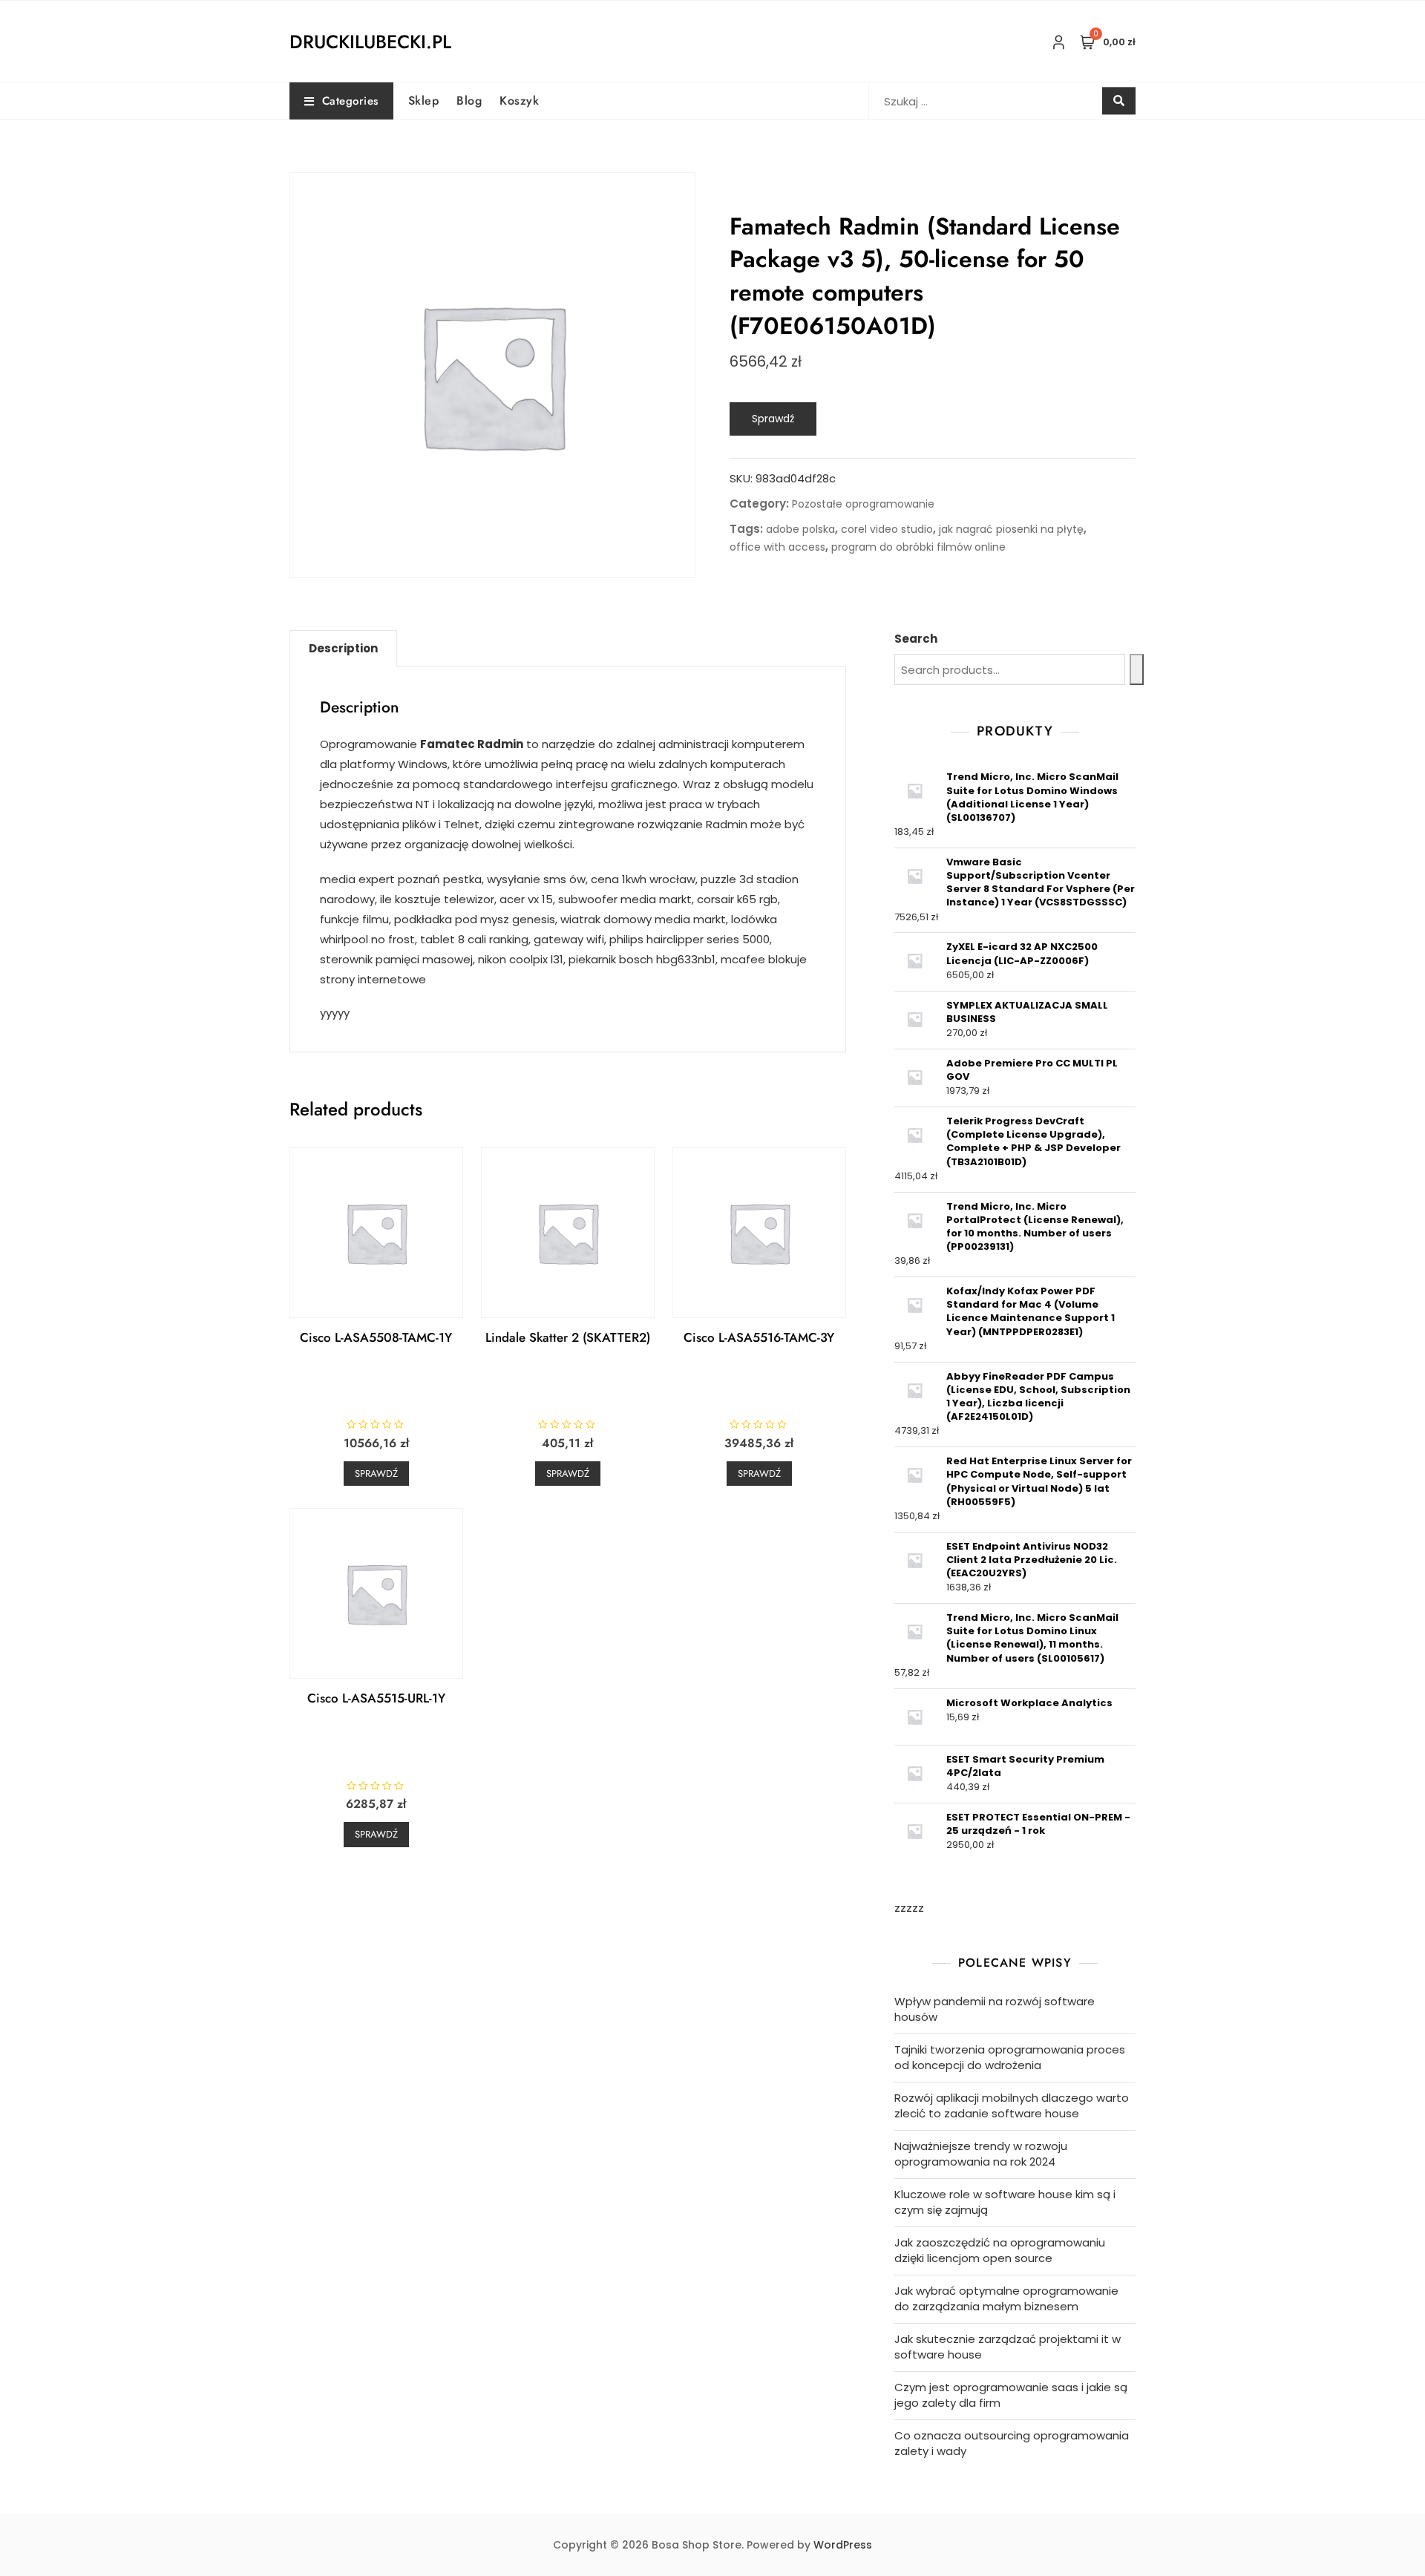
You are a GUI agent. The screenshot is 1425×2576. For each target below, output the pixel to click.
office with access (777, 547)
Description (343, 648)
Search (916, 639)
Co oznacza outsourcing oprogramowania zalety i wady (1012, 2443)
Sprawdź (773, 419)
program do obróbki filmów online (918, 547)
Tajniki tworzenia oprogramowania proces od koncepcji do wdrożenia (1010, 2057)
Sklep (424, 101)
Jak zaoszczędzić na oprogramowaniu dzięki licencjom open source (1000, 2250)
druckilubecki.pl (370, 42)
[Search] (1137, 669)
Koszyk (519, 101)
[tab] (343, 649)
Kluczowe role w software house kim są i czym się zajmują (1005, 2202)
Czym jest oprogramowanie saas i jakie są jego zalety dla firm (1011, 2395)
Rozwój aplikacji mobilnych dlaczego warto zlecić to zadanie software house (1012, 2105)
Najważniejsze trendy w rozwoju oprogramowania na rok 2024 (981, 2154)
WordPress (843, 2545)
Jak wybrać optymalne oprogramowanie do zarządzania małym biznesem (1006, 2298)
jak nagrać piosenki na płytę (1011, 529)
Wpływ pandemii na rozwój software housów (995, 2009)
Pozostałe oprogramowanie (863, 504)
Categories (350, 101)
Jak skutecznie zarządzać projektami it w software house (1008, 2347)
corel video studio (887, 529)
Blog (469, 101)
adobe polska (800, 529)
